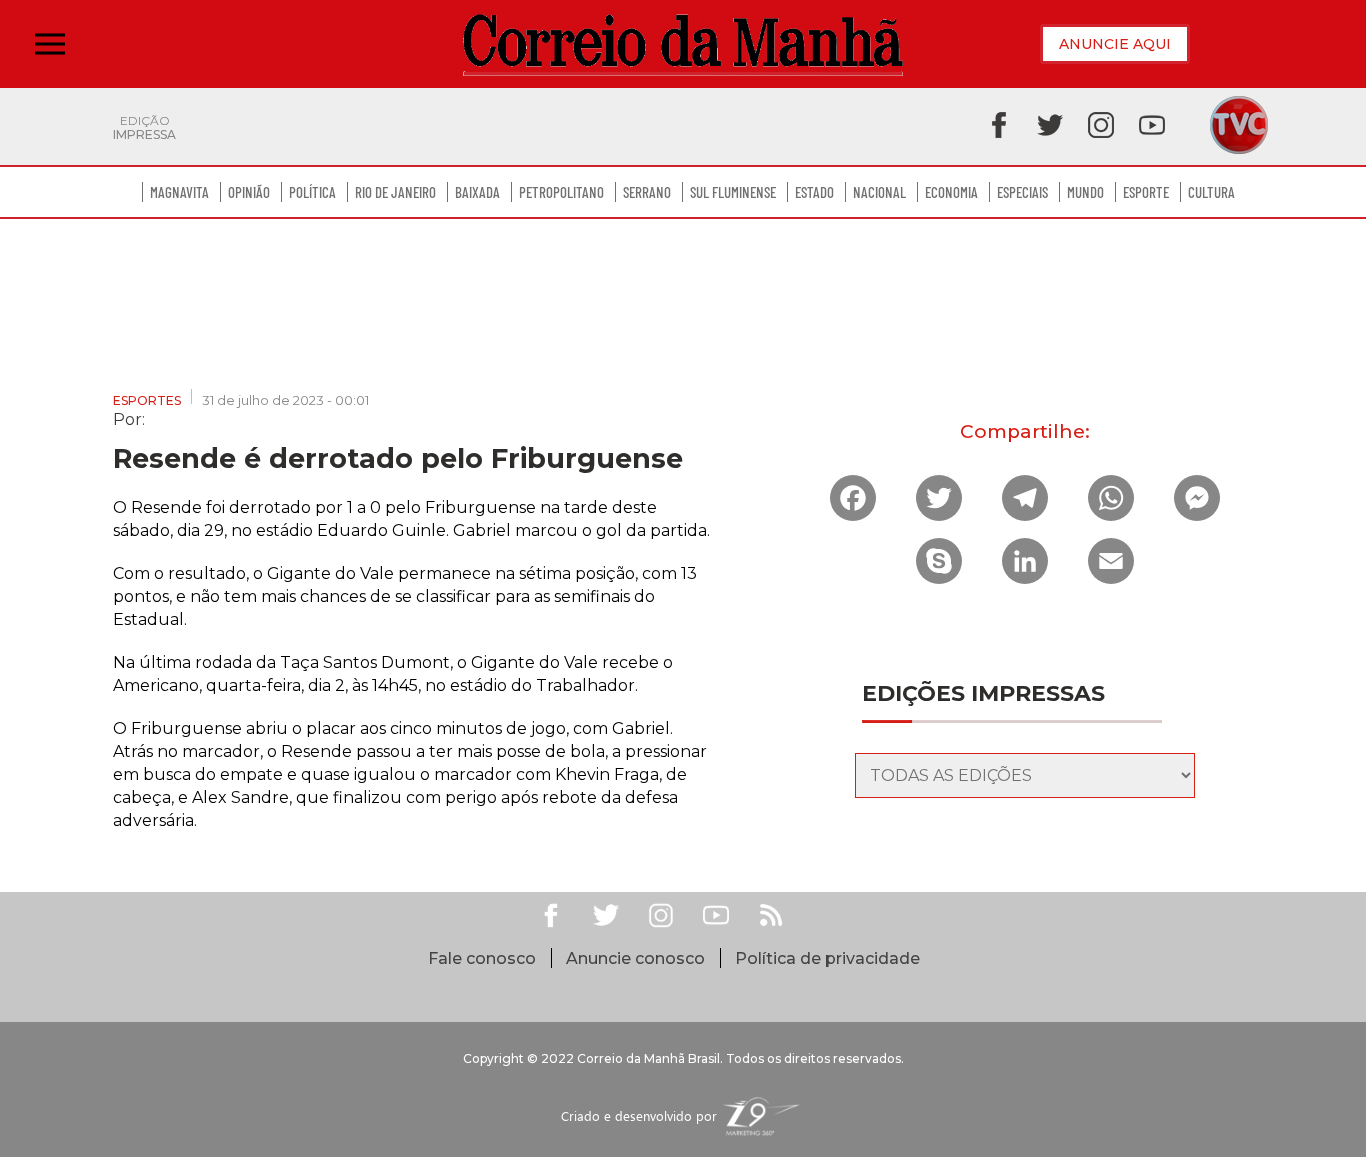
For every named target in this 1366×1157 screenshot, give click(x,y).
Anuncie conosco (635, 958)
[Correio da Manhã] (683, 44)
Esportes (147, 400)
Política (312, 192)
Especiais (1022, 192)
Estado (814, 192)
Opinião (249, 192)
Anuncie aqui (1115, 44)
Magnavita (179, 192)
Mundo (1085, 192)
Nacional (879, 192)
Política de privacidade (827, 958)
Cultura (1211, 192)
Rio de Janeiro (395, 192)
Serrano (647, 192)
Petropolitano (561, 192)
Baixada (477, 192)
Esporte (1146, 192)
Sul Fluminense (733, 192)
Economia (951, 192)
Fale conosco (482, 958)
